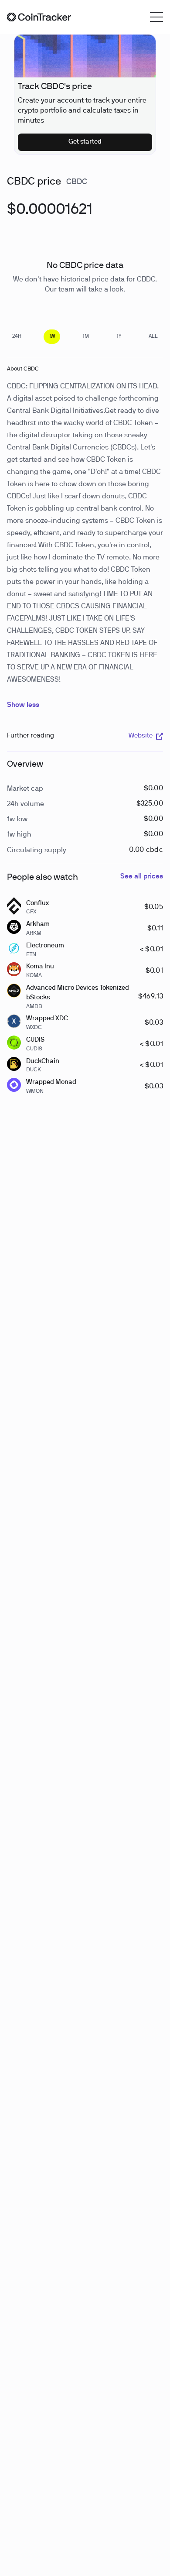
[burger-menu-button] (156, 17)
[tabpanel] (50, 215)
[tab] (17, 337)
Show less (23, 705)
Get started (85, 142)
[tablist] (85, 337)
